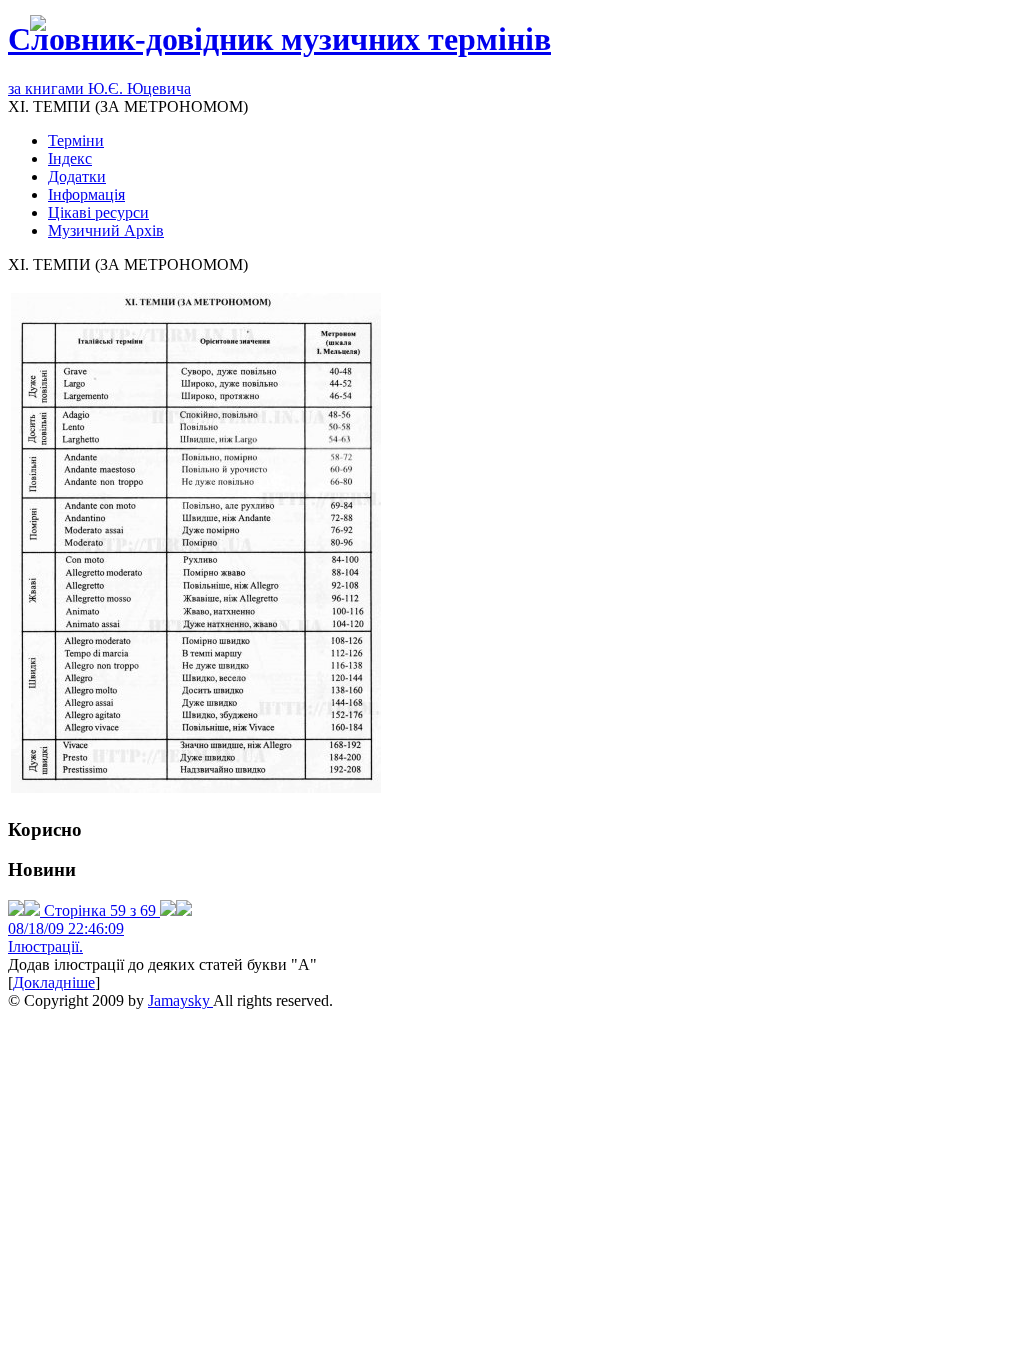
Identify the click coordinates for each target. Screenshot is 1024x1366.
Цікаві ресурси (98, 212)
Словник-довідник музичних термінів (279, 39)
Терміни (76, 140)
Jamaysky (180, 1000)
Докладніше (54, 982)
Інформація (86, 194)
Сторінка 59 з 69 (100, 910)
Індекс (70, 158)
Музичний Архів (106, 230)
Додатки (77, 176)
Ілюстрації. (45, 946)
